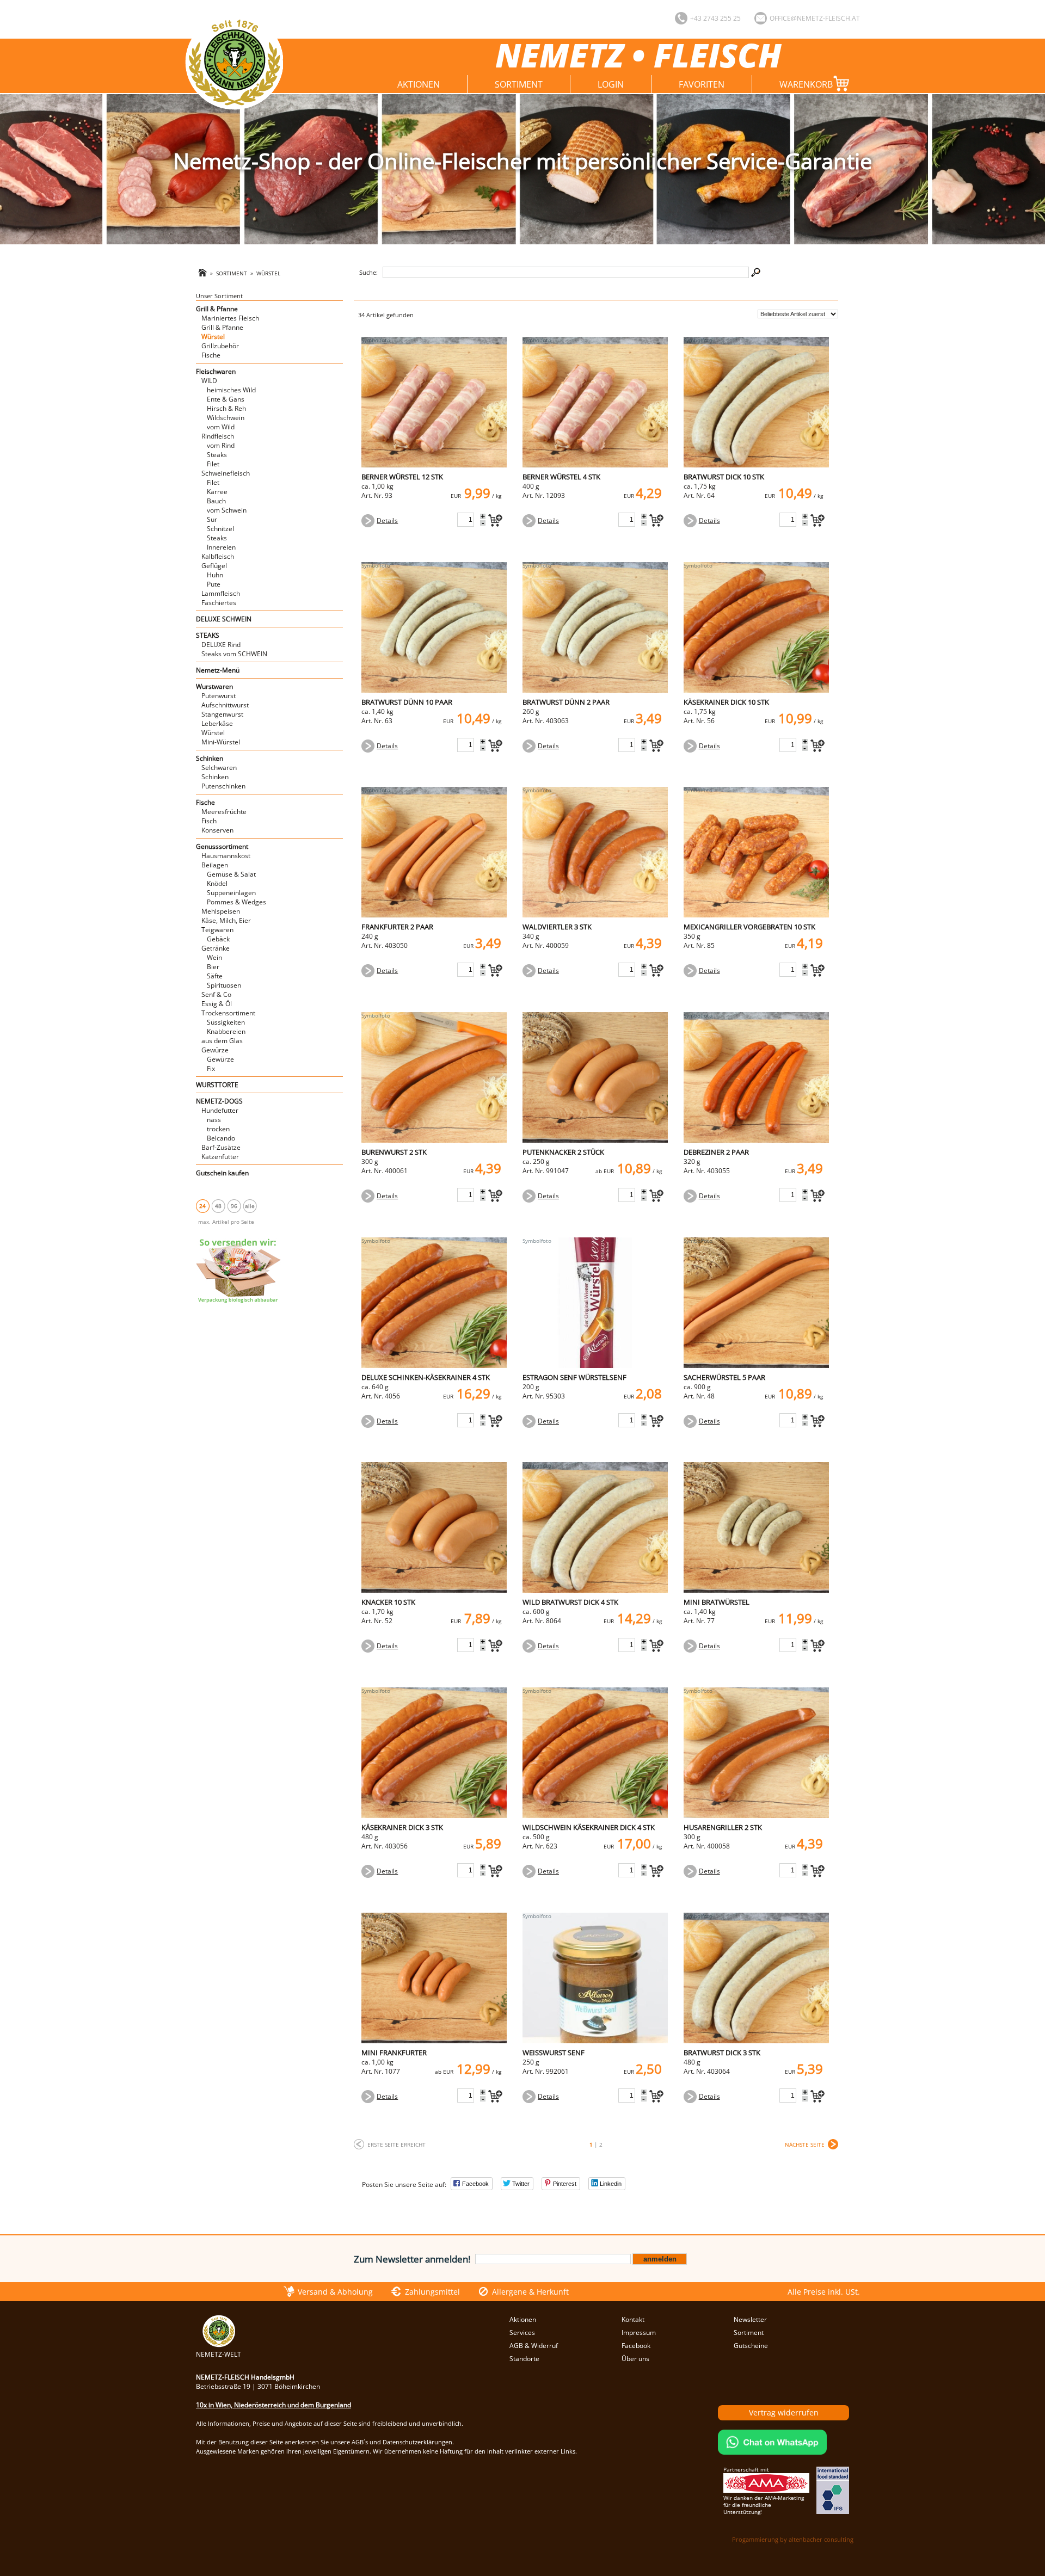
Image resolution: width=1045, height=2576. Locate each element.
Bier (213, 967)
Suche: (368, 272)
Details (387, 520)
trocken (218, 1129)
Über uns (635, 2359)
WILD (209, 381)
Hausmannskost (226, 856)
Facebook (636, 2346)
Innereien (221, 547)
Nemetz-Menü (218, 670)
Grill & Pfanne (217, 309)
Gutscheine (751, 2346)
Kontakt (633, 2319)
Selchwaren (219, 768)
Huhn (215, 575)
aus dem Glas (222, 1041)
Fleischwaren (216, 371)
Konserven (217, 830)
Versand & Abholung (335, 2292)
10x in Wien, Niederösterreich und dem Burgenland (273, 2405)
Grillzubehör (220, 346)
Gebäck (218, 939)
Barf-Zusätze (221, 1147)
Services (522, 2332)
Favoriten (702, 84)
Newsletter (750, 2319)
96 (234, 1206)
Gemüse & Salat (231, 874)
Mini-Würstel (221, 742)
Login (611, 84)
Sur (212, 519)
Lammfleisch (221, 593)
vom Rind (221, 445)
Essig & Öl (217, 1004)
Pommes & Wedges (236, 902)
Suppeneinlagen (231, 893)
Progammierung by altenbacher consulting (793, 2539)
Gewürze (215, 1050)
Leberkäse (217, 723)
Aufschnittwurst (225, 705)
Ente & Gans (226, 399)
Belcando (221, 1138)
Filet (213, 464)
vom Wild (221, 427)
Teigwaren (217, 930)
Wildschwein (226, 418)
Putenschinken (223, 786)
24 (202, 1206)
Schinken (210, 758)
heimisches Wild (231, 390)
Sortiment (519, 84)
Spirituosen (224, 985)
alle (250, 1206)
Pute (214, 584)
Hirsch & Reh (226, 408)
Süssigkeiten (226, 1022)
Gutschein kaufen (222, 1173)
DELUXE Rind (221, 645)
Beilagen (215, 865)
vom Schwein (227, 510)
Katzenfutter (220, 1157)
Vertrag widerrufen (784, 2412)
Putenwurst (219, 696)
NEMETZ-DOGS (219, 1101)
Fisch (209, 821)
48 (218, 1206)
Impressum (639, 2332)
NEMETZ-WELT (219, 2354)
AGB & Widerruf (534, 2346)
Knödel (217, 883)
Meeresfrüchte (224, 812)
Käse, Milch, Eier (226, 920)
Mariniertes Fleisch (230, 318)
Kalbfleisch (218, 556)
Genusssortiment (222, 846)
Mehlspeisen (221, 911)
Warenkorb (806, 84)
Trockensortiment (228, 1013)
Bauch (216, 501)
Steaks (217, 455)
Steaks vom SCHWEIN (234, 654)
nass (214, 1120)
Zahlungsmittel (432, 2292)
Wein (214, 957)
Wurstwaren (214, 686)
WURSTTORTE (217, 1085)
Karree (217, 492)
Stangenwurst (222, 714)
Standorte (524, 2359)
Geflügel (214, 566)
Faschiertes (219, 603)
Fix (211, 1068)
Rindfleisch (218, 436)
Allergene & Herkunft (530, 2292)
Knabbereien (226, 1031)
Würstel (268, 273)
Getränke (216, 948)
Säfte (215, 976)
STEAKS (208, 635)
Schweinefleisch (226, 473)
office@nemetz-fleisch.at (815, 18)
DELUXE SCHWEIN (224, 619)
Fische (211, 355)
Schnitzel (220, 529)
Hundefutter (220, 1110)
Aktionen (419, 84)
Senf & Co (216, 994)
